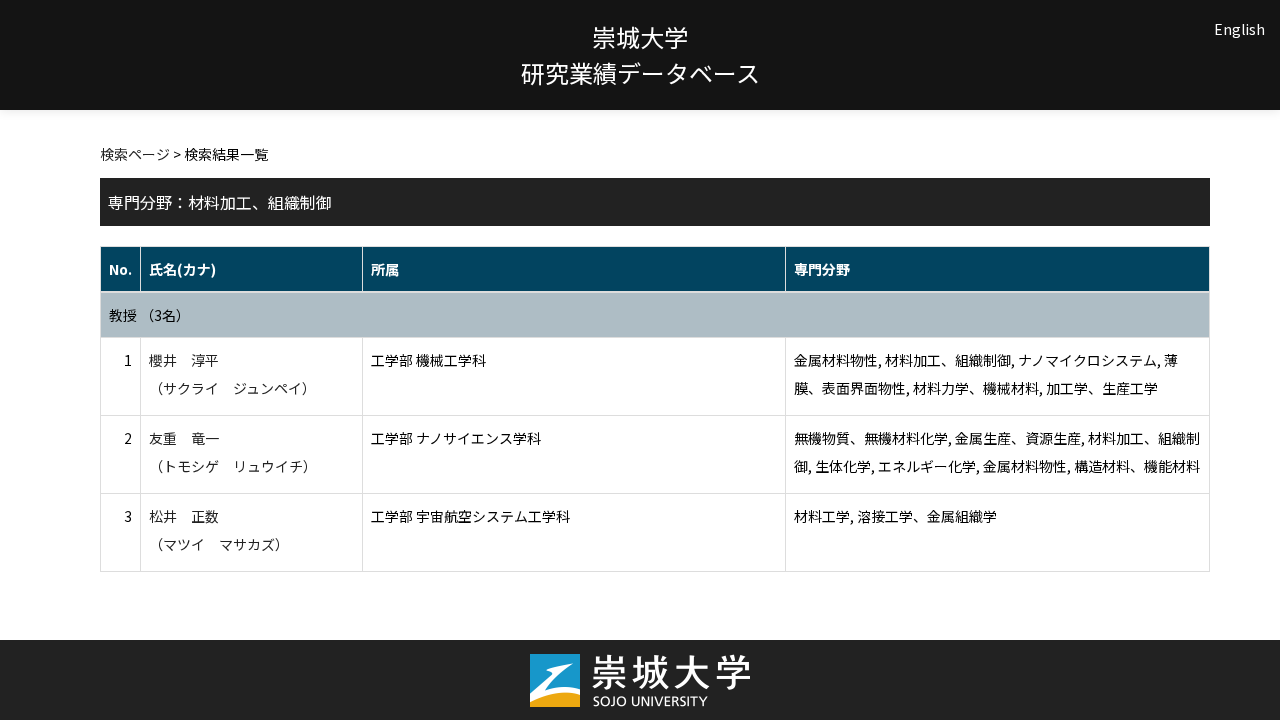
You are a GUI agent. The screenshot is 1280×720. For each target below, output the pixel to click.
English (1239, 29)
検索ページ (135, 154)
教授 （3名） (149, 315)
